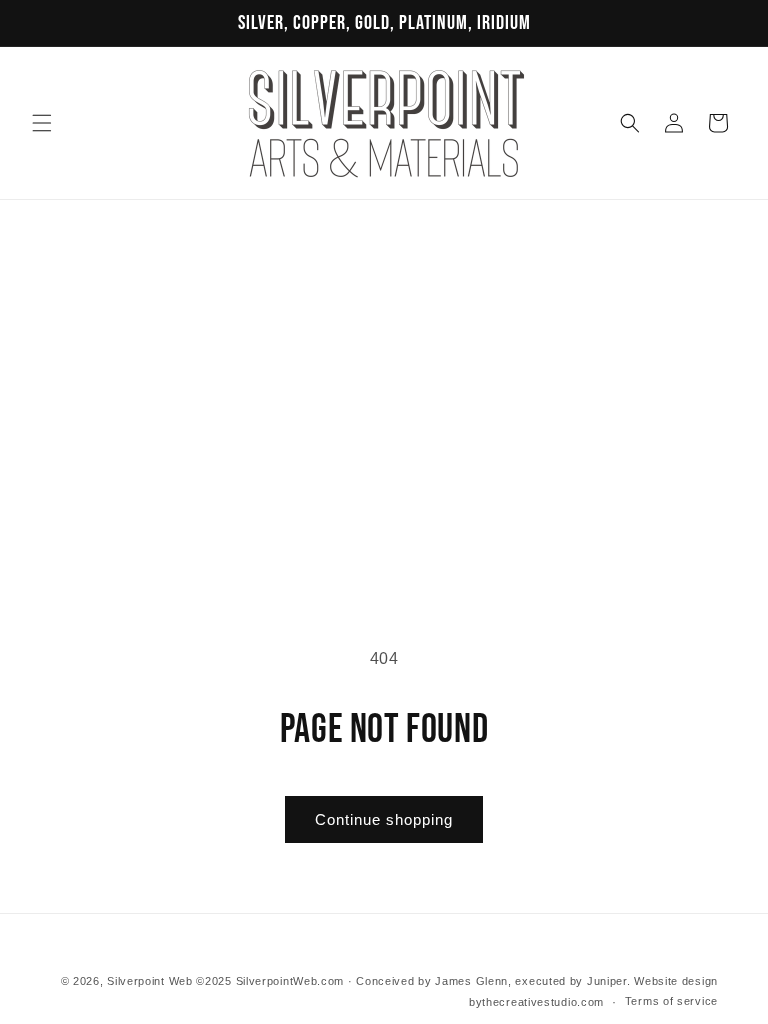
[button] (42, 123)
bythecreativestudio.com (536, 1002)
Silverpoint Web (150, 981)
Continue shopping (384, 819)
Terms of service (671, 1001)
